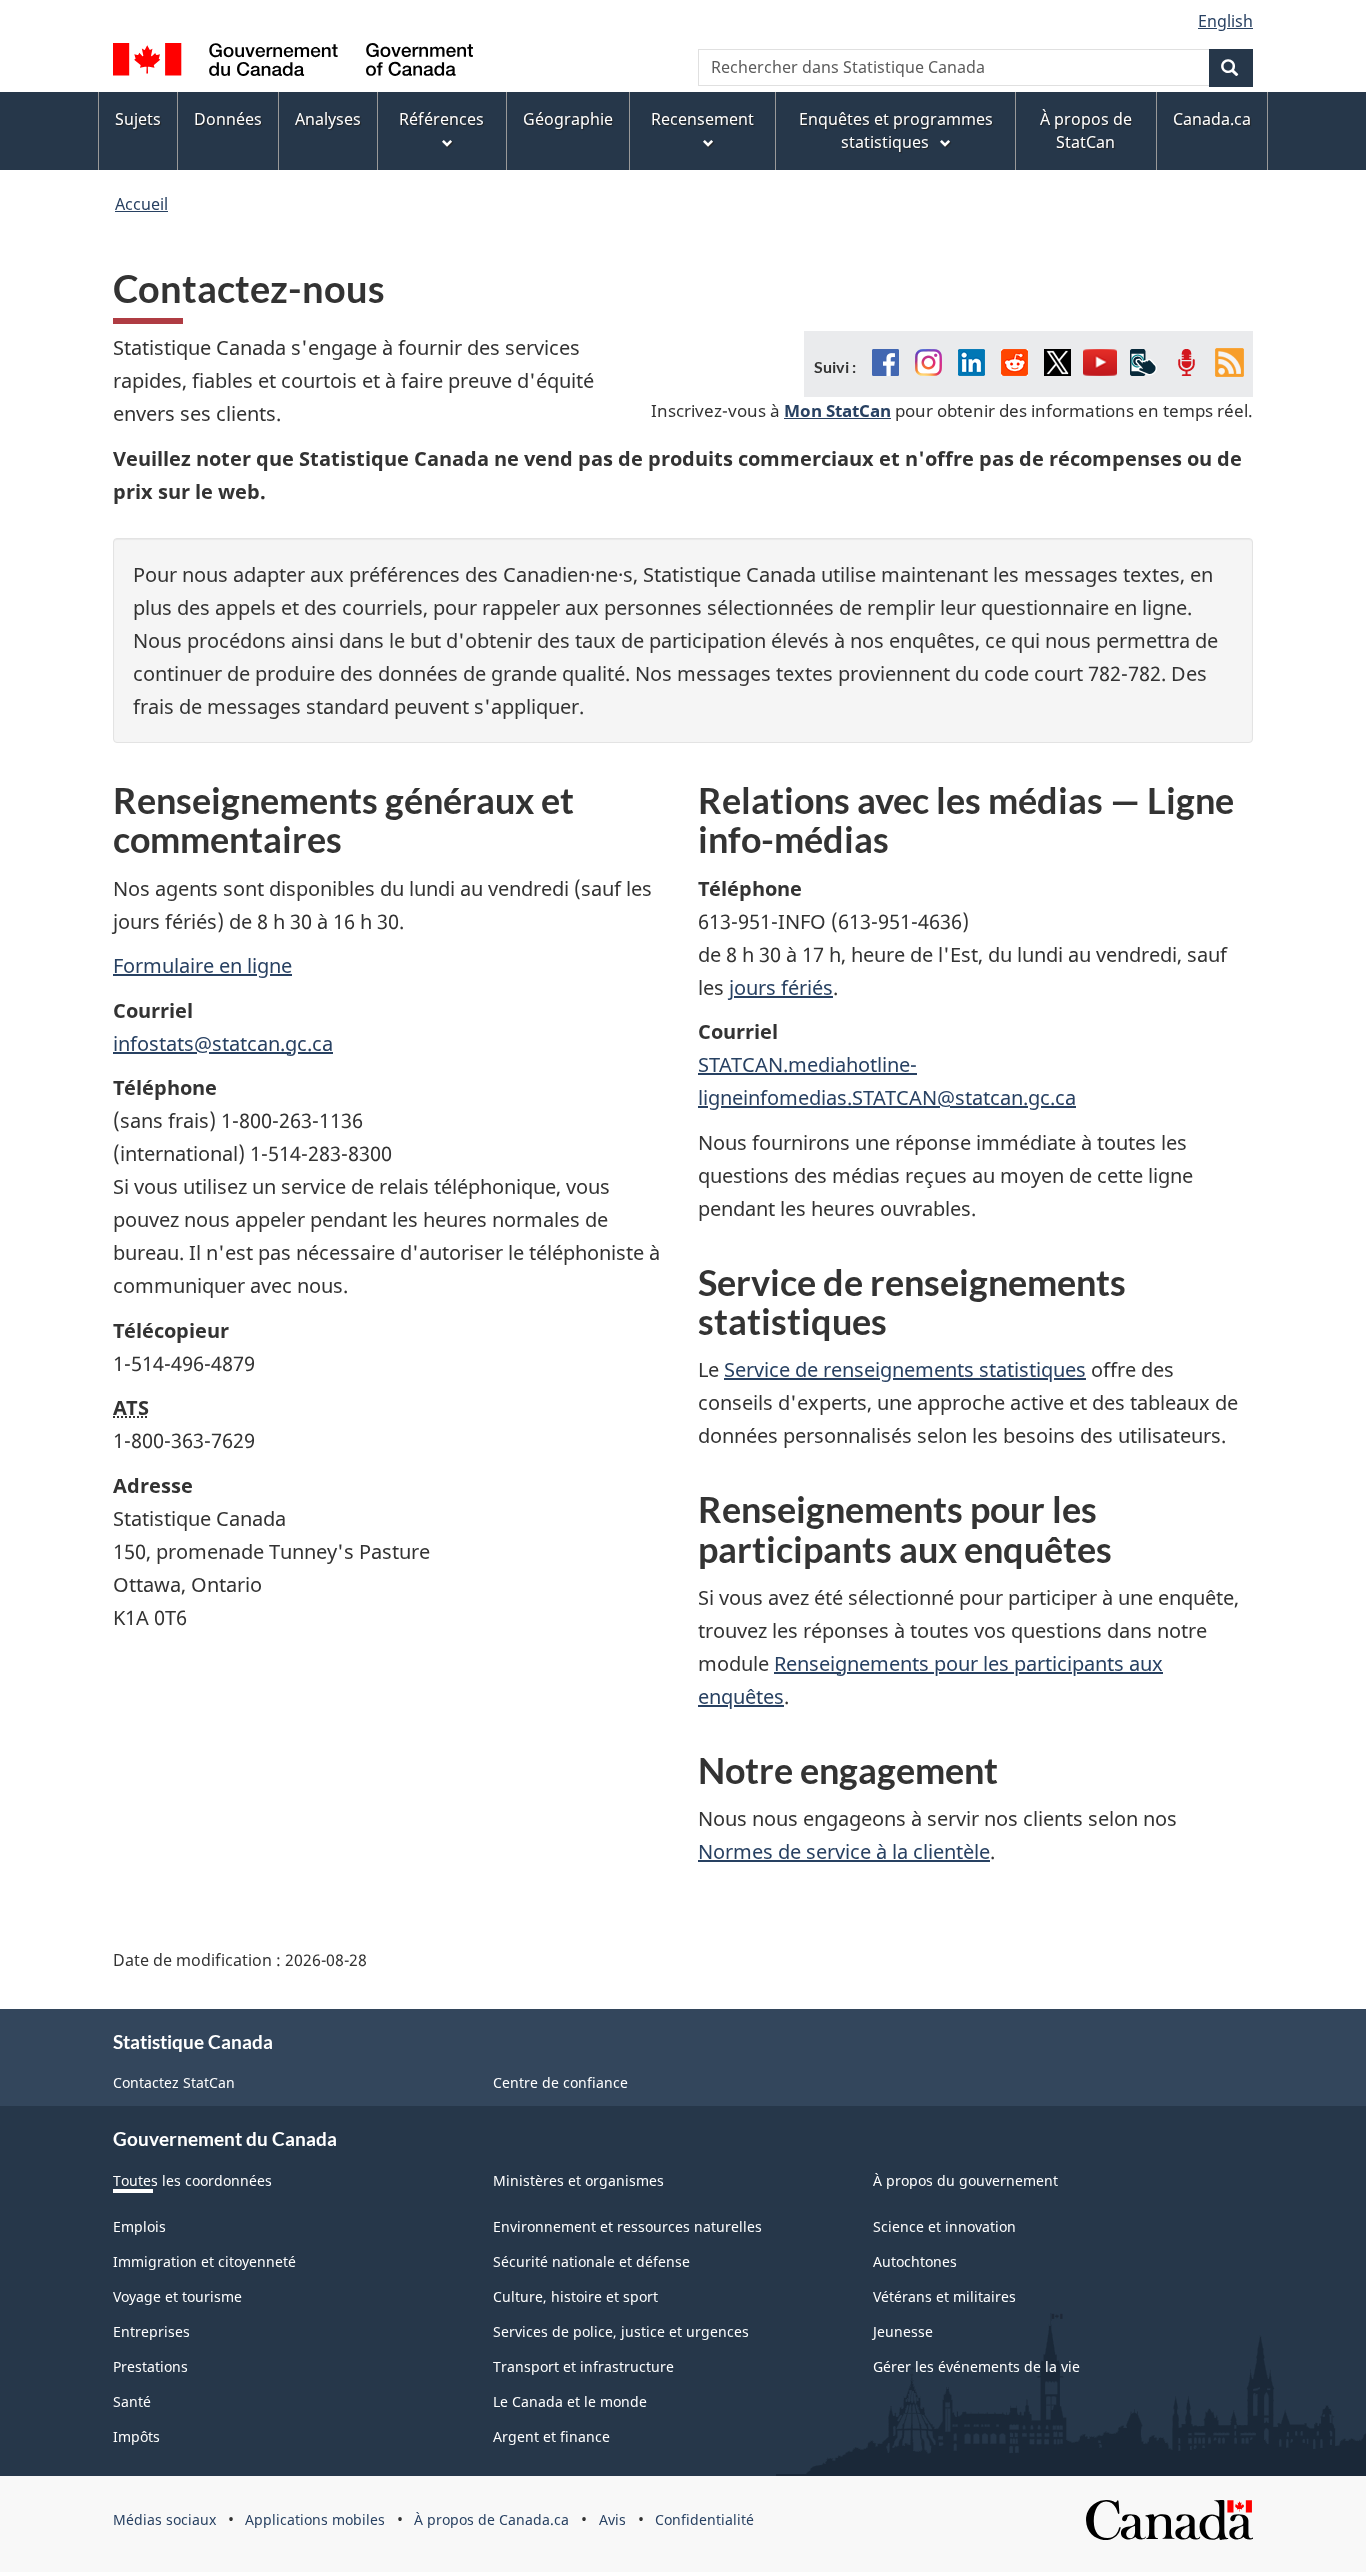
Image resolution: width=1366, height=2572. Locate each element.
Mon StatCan (837, 410)
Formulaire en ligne (202, 965)
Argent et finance (551, 2436)
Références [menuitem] (441, 119)
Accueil (141, 204)
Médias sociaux (164, 2519)
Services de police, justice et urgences (621, 2331)
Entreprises (151, 2331)
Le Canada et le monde (570, 2401)
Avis (612, 2519)
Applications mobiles (315, 2519)
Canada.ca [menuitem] (1212, 119)
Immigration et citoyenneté (204, 2261)
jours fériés (781, 987)
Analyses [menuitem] (328, 119)
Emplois (139, 2226)
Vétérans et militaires (944, 2296)
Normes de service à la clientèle (844, 1851)
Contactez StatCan (174, 2082)
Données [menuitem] (228, 119)
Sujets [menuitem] (138, 119)
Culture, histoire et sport (575, 2296)
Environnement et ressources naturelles (627, 2226)
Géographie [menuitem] (568, 119)
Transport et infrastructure (583, 2366)
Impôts (136, 2436)
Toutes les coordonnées (192, 2180)
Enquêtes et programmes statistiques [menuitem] (896, 130)
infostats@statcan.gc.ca (223, 1043)
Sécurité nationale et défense (591, 2261)
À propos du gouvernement (965, 2180)
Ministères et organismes (578, 2180)
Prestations (150, 2366)
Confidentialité (704, 2519)
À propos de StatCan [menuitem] (1086, 130)
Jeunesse (903, 2331)
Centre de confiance (560, 2082)
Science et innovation (944, 2226)
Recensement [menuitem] (702, 119)
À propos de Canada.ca (491, 2519)
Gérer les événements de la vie (976, 2366)
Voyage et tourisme (177, 2296)
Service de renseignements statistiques (905, 1369)
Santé (132, 2401)
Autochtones (915, 2261)
